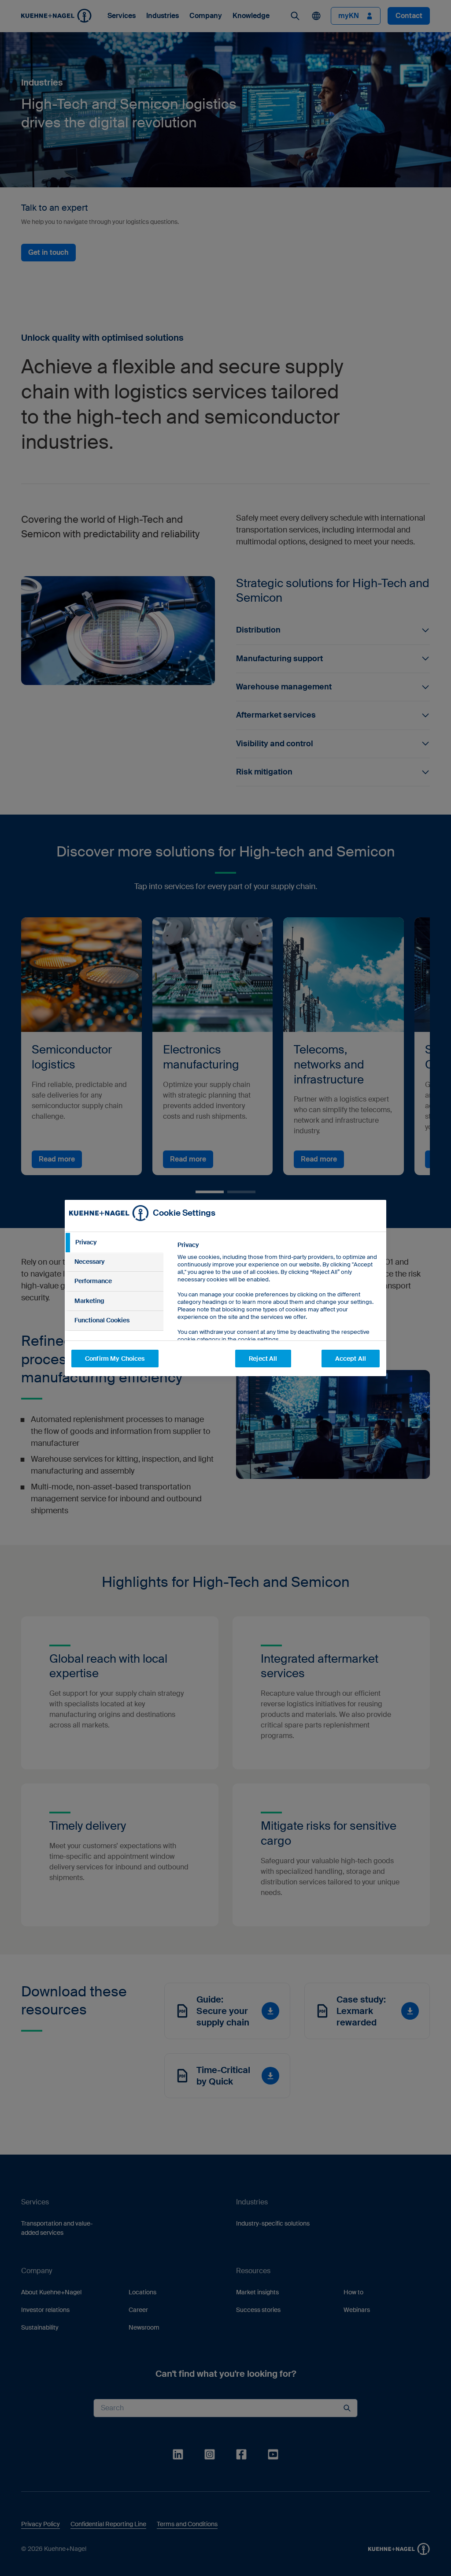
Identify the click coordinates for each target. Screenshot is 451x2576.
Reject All (263, 1359)
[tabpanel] (278, 1312)
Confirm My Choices (115, 1359)
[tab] (114, 1243)
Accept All (351, 1359)
